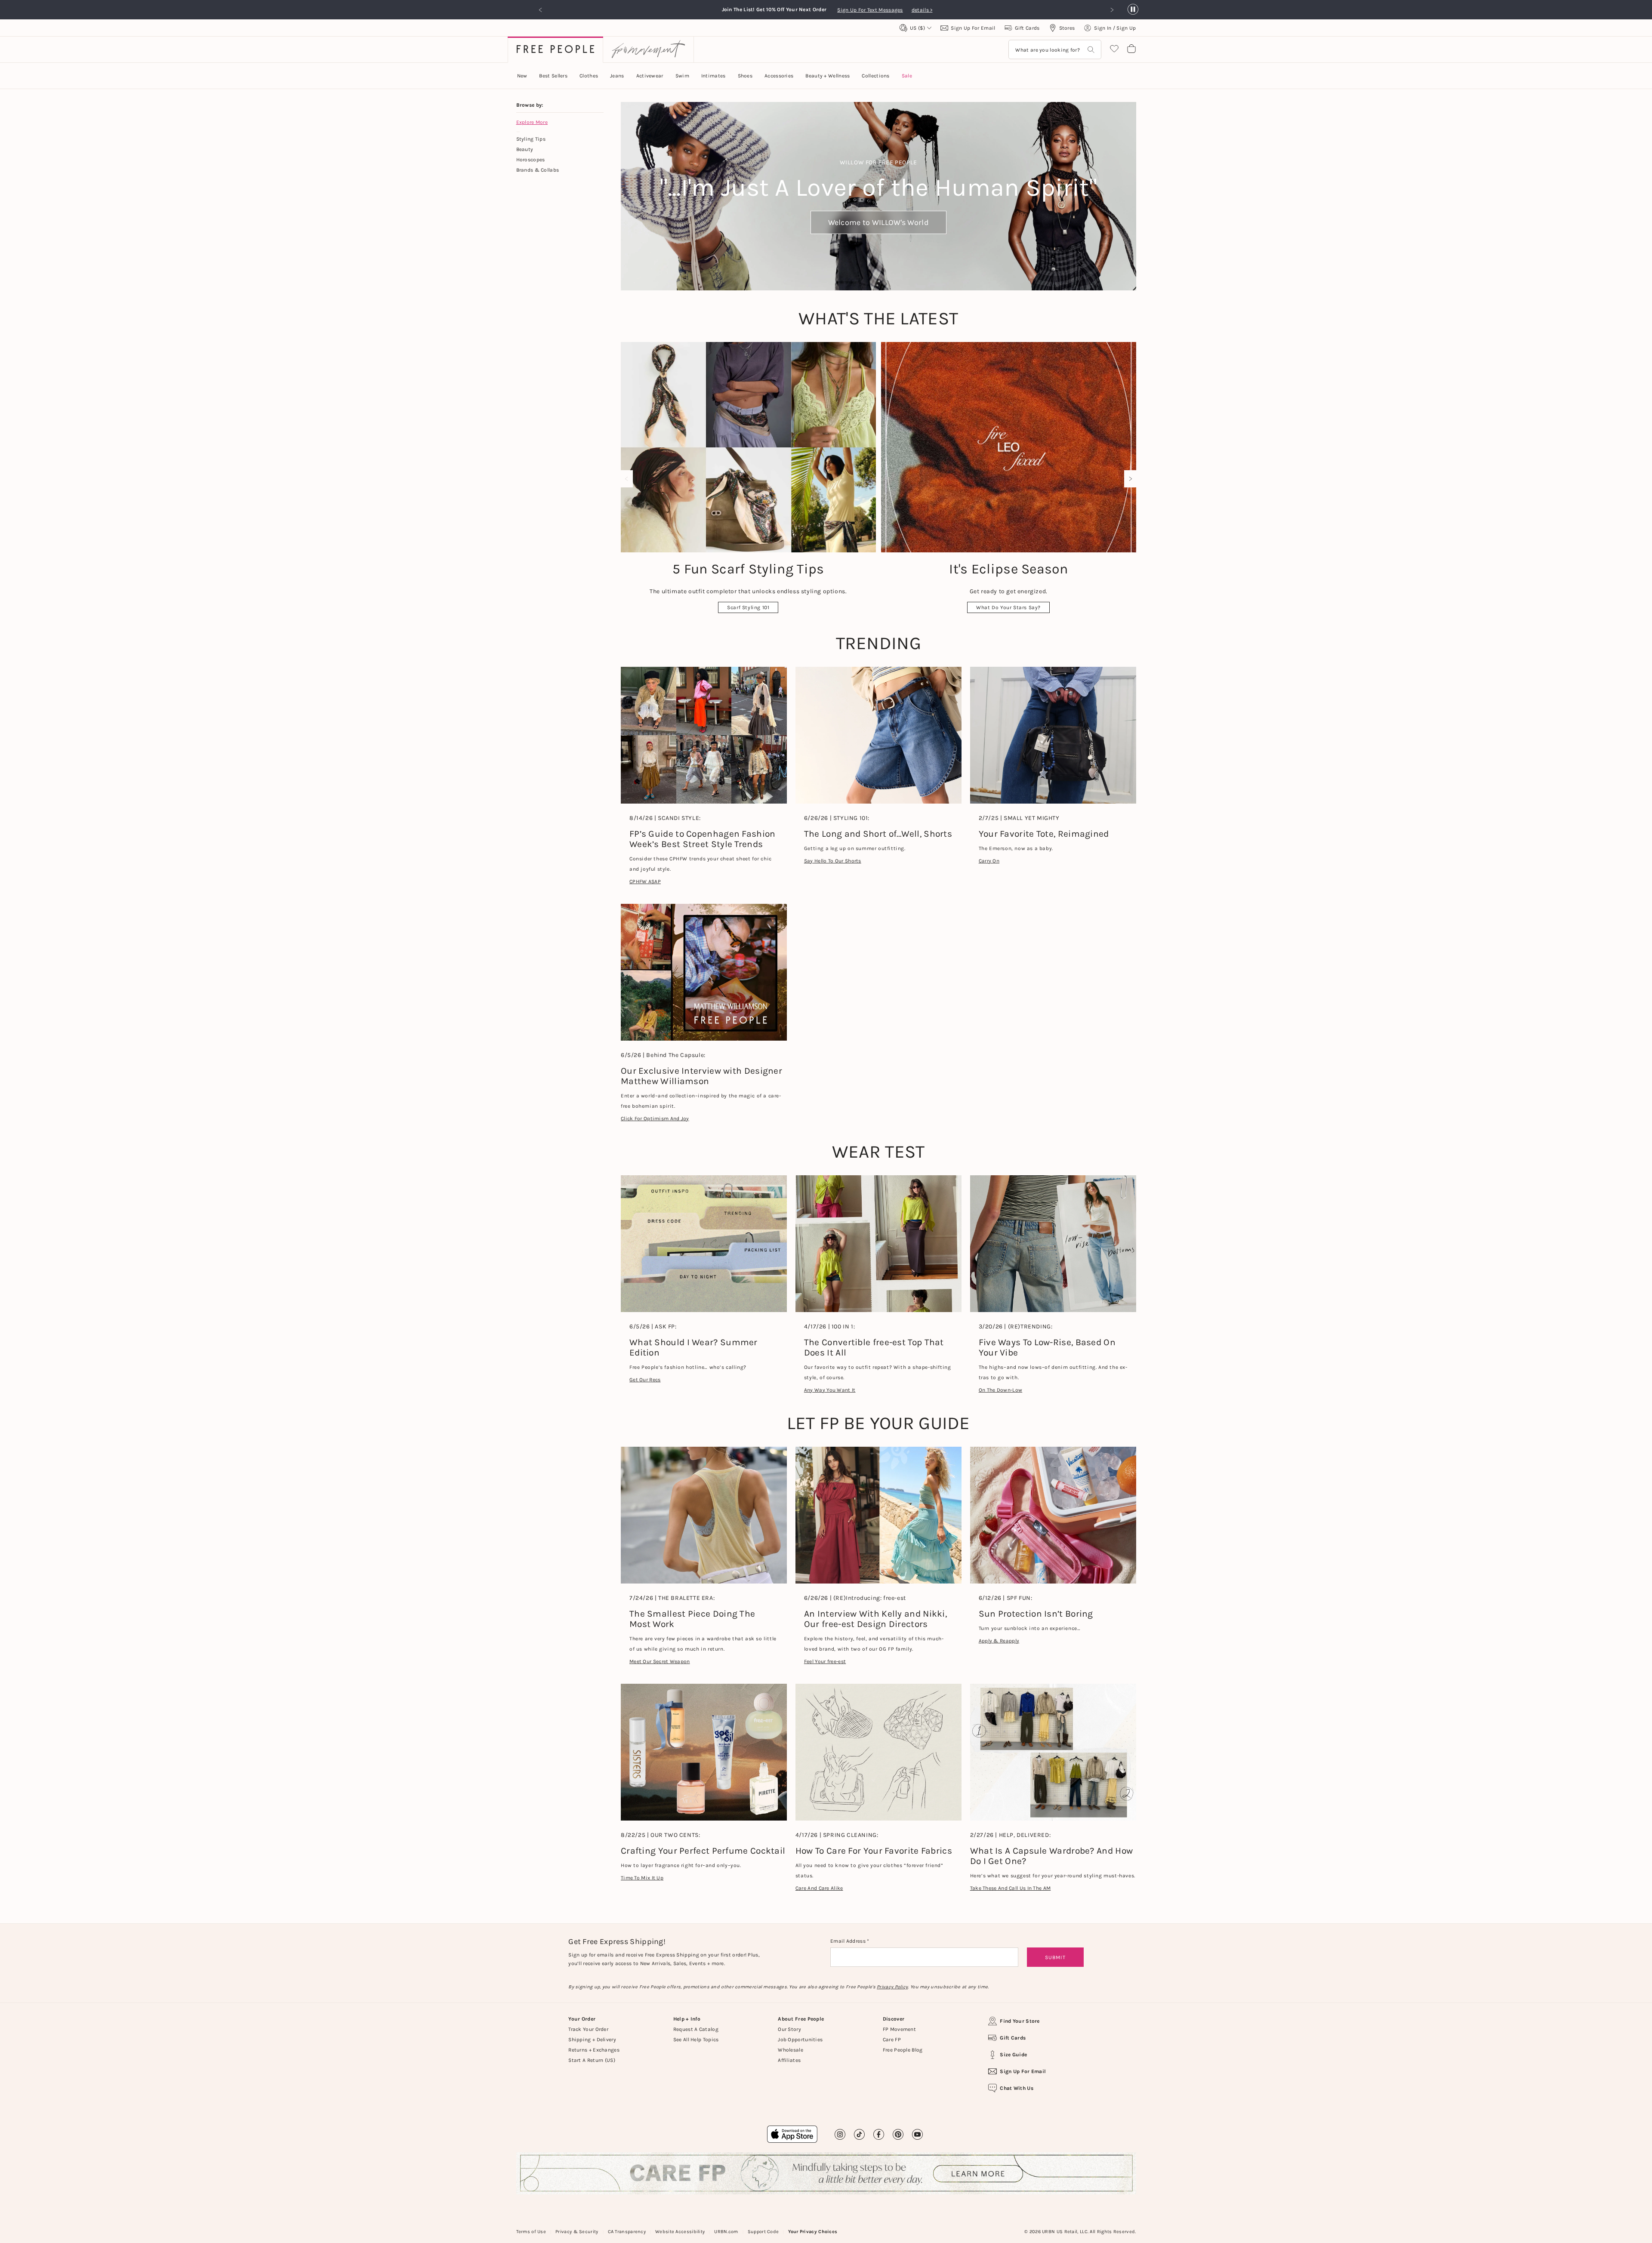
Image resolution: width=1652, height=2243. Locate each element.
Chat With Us (1017, 2088)
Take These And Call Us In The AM (1011, 1888)
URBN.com (726, 2232)
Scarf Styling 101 (748, 607)
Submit (1055, 1957)
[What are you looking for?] (1091, 50)
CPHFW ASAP (645, 881)
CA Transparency (627, 2232)
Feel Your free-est (825, 1661)
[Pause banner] (1133, 10)
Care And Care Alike (819, 1888)
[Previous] (629, 479)
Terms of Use (531, 2232)
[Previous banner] (541, 10)
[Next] (1128, 479)
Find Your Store (1020, 2021)
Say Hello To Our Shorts (833, 861)
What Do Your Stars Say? (1008, 607)
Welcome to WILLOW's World (879, 222)
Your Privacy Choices (813, 2232)
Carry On (989, 861)
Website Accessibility (680, 2232)
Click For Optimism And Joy (655, 1118)
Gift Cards (1013, 2038)
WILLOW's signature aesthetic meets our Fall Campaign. (862, 10)
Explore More (532, 122)
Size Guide (1013, 2055)
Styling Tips (531, 139)
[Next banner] (1112, 10)
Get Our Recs (645, 1380)
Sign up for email (1023, 2071)
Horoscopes (531, 160)
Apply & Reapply (999, 1641)
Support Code (763, 2232)
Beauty (525, 149)
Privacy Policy (892, 1987)
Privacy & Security (577, 2232)
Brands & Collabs (538, 170)
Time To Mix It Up (642, 1878)
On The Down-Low (1001, 1390)
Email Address (849, 1941)
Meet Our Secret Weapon (660, 1661)
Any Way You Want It (830, 1390)
